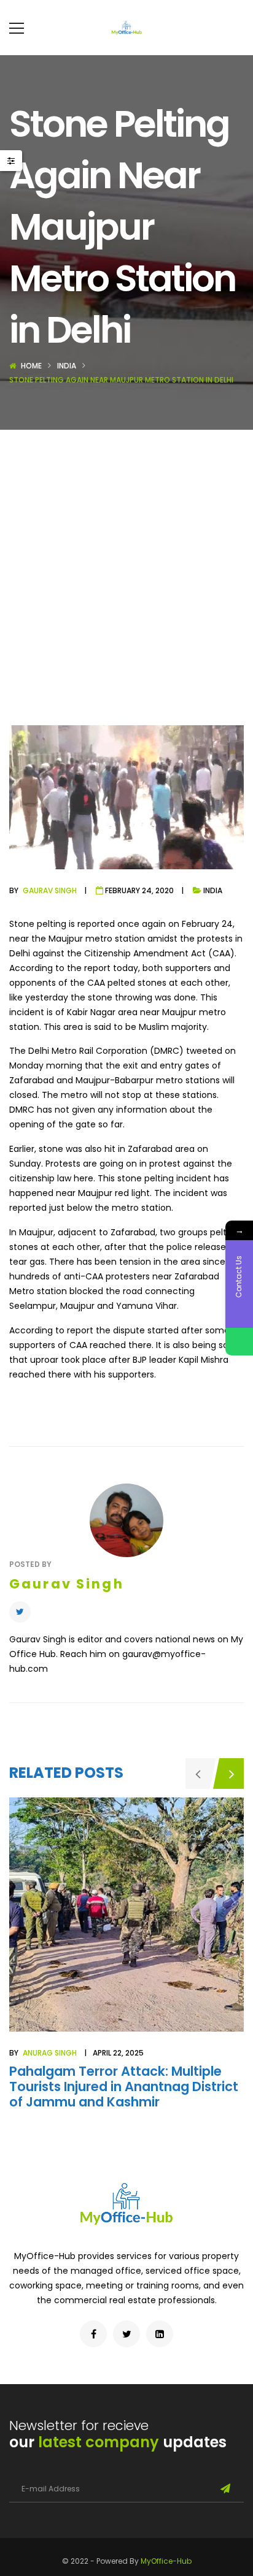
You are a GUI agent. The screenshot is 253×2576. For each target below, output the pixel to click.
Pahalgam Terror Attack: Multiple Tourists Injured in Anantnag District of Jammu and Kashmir (124, 2086)
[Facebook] (93, 2334)
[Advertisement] (126, 562)
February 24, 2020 (139, 890)
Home (31, 366)
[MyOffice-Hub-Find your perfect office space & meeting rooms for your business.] (126, 28)
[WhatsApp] (239, 1342)
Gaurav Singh (50, 890)
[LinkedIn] (160, 2334)
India (67, 366)
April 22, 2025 (118, 2053)
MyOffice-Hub (166, 2561)
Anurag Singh (50, 2053)
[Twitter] (20, 1612)
